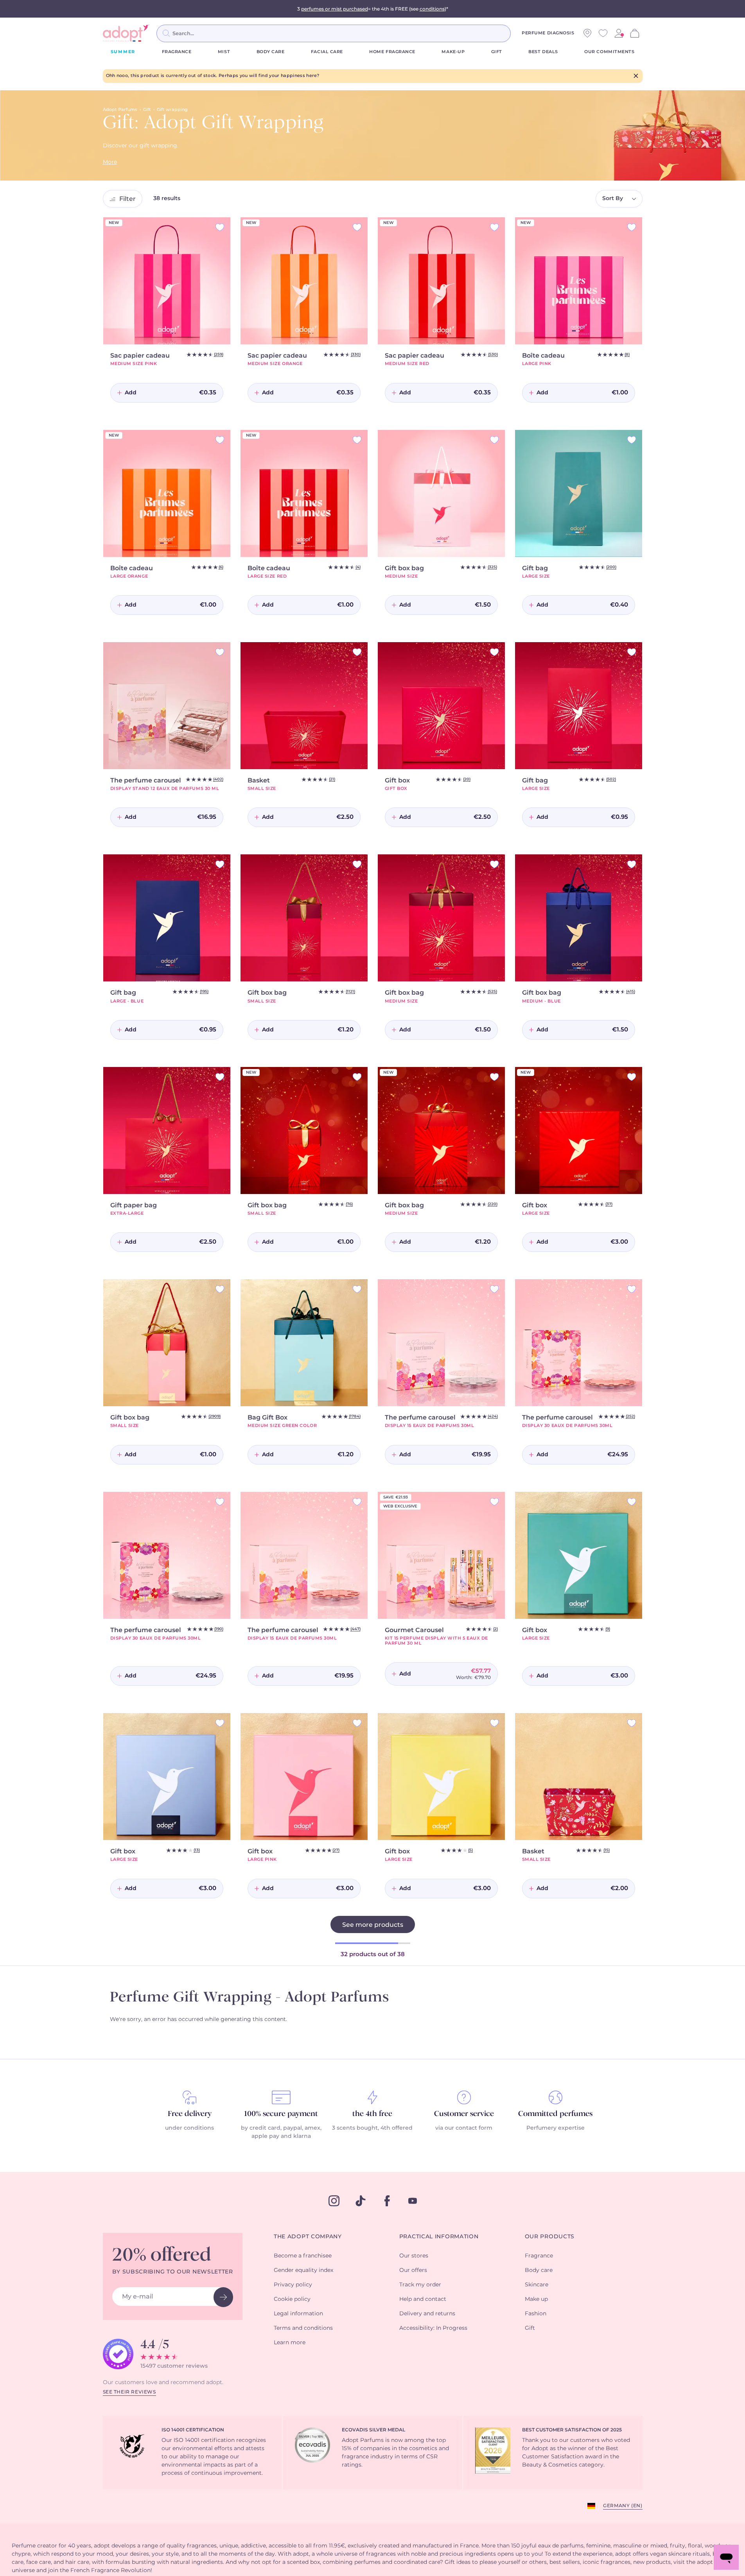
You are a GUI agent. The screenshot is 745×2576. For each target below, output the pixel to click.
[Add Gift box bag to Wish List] (494, 440)
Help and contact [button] (423, 2299)
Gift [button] (530, 2328)
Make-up (453, 52)
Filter (127, 199)
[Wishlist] (603, 33)
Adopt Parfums (120, 110)
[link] (619, 33)
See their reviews (129, 2392)
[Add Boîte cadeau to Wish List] (632, 227)
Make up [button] (536, 2299)
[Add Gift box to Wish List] (494, 652)
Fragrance (177, 52)
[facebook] (387, 2201)
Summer (123, 52)
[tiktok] (361, 2201)
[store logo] (126, 33)
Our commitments (609, 52)
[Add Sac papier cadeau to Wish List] (220, 227)
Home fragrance (392, 52)
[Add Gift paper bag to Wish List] (220, 1077)
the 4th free (372, 2114)
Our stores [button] (414, 2256)
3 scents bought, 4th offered (372, 2128)
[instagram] (334, 2201)
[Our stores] (587, 33)
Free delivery (190, 2114)
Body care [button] (539, 2270)
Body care (271, 52)
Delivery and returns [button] (427, 2314)
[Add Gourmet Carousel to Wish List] (494, 1502)
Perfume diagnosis (548, 33)
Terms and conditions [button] (303, 2328)
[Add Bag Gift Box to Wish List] (357, 1289)
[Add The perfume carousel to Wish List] (220, 652)
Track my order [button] (420, 2285)
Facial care (327, 52)
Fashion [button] (536, 2314)
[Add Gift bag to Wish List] (632, 440)
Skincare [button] (537, 2285)
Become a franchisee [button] (303, 2256)
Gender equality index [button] (303, 2270)
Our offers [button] (413, 2270)
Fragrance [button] (539, 2256)
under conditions (189, 2128)
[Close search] (520, 33)
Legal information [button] (298, 2314)
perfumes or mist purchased (335, 9)
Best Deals (543, 52)
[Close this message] (636, 76)
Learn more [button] (290, 2343)
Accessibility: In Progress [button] (433, 2328)
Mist (224, 52)
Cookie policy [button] (292, 2299)
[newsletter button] (223, 2297)
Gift (497, 52)
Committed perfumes (555, 2114)
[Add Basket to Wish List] (357, 652)
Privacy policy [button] (293, 2285)
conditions (432, 9)
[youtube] (413, 2201)
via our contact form (464, 2128)
